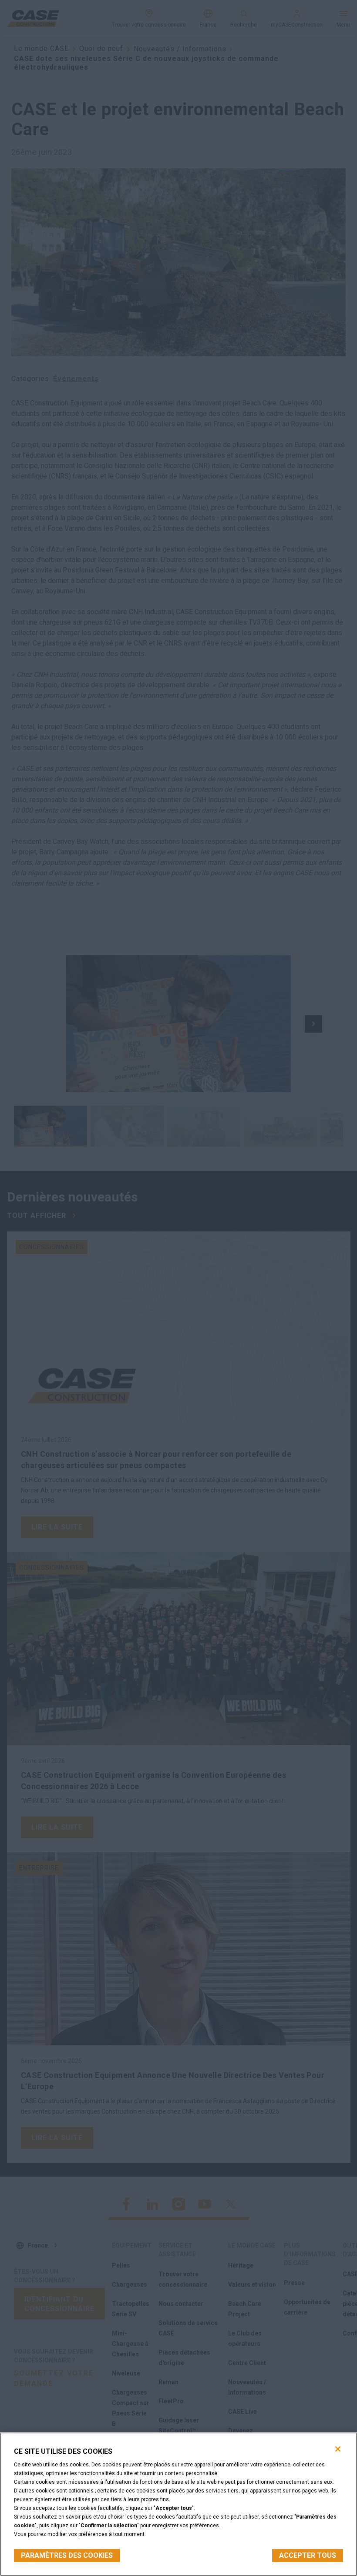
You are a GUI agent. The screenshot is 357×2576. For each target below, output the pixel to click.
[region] (178, 2504)
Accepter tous (308, 2555)
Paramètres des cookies (67, 2555)
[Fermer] (338, 2449)
